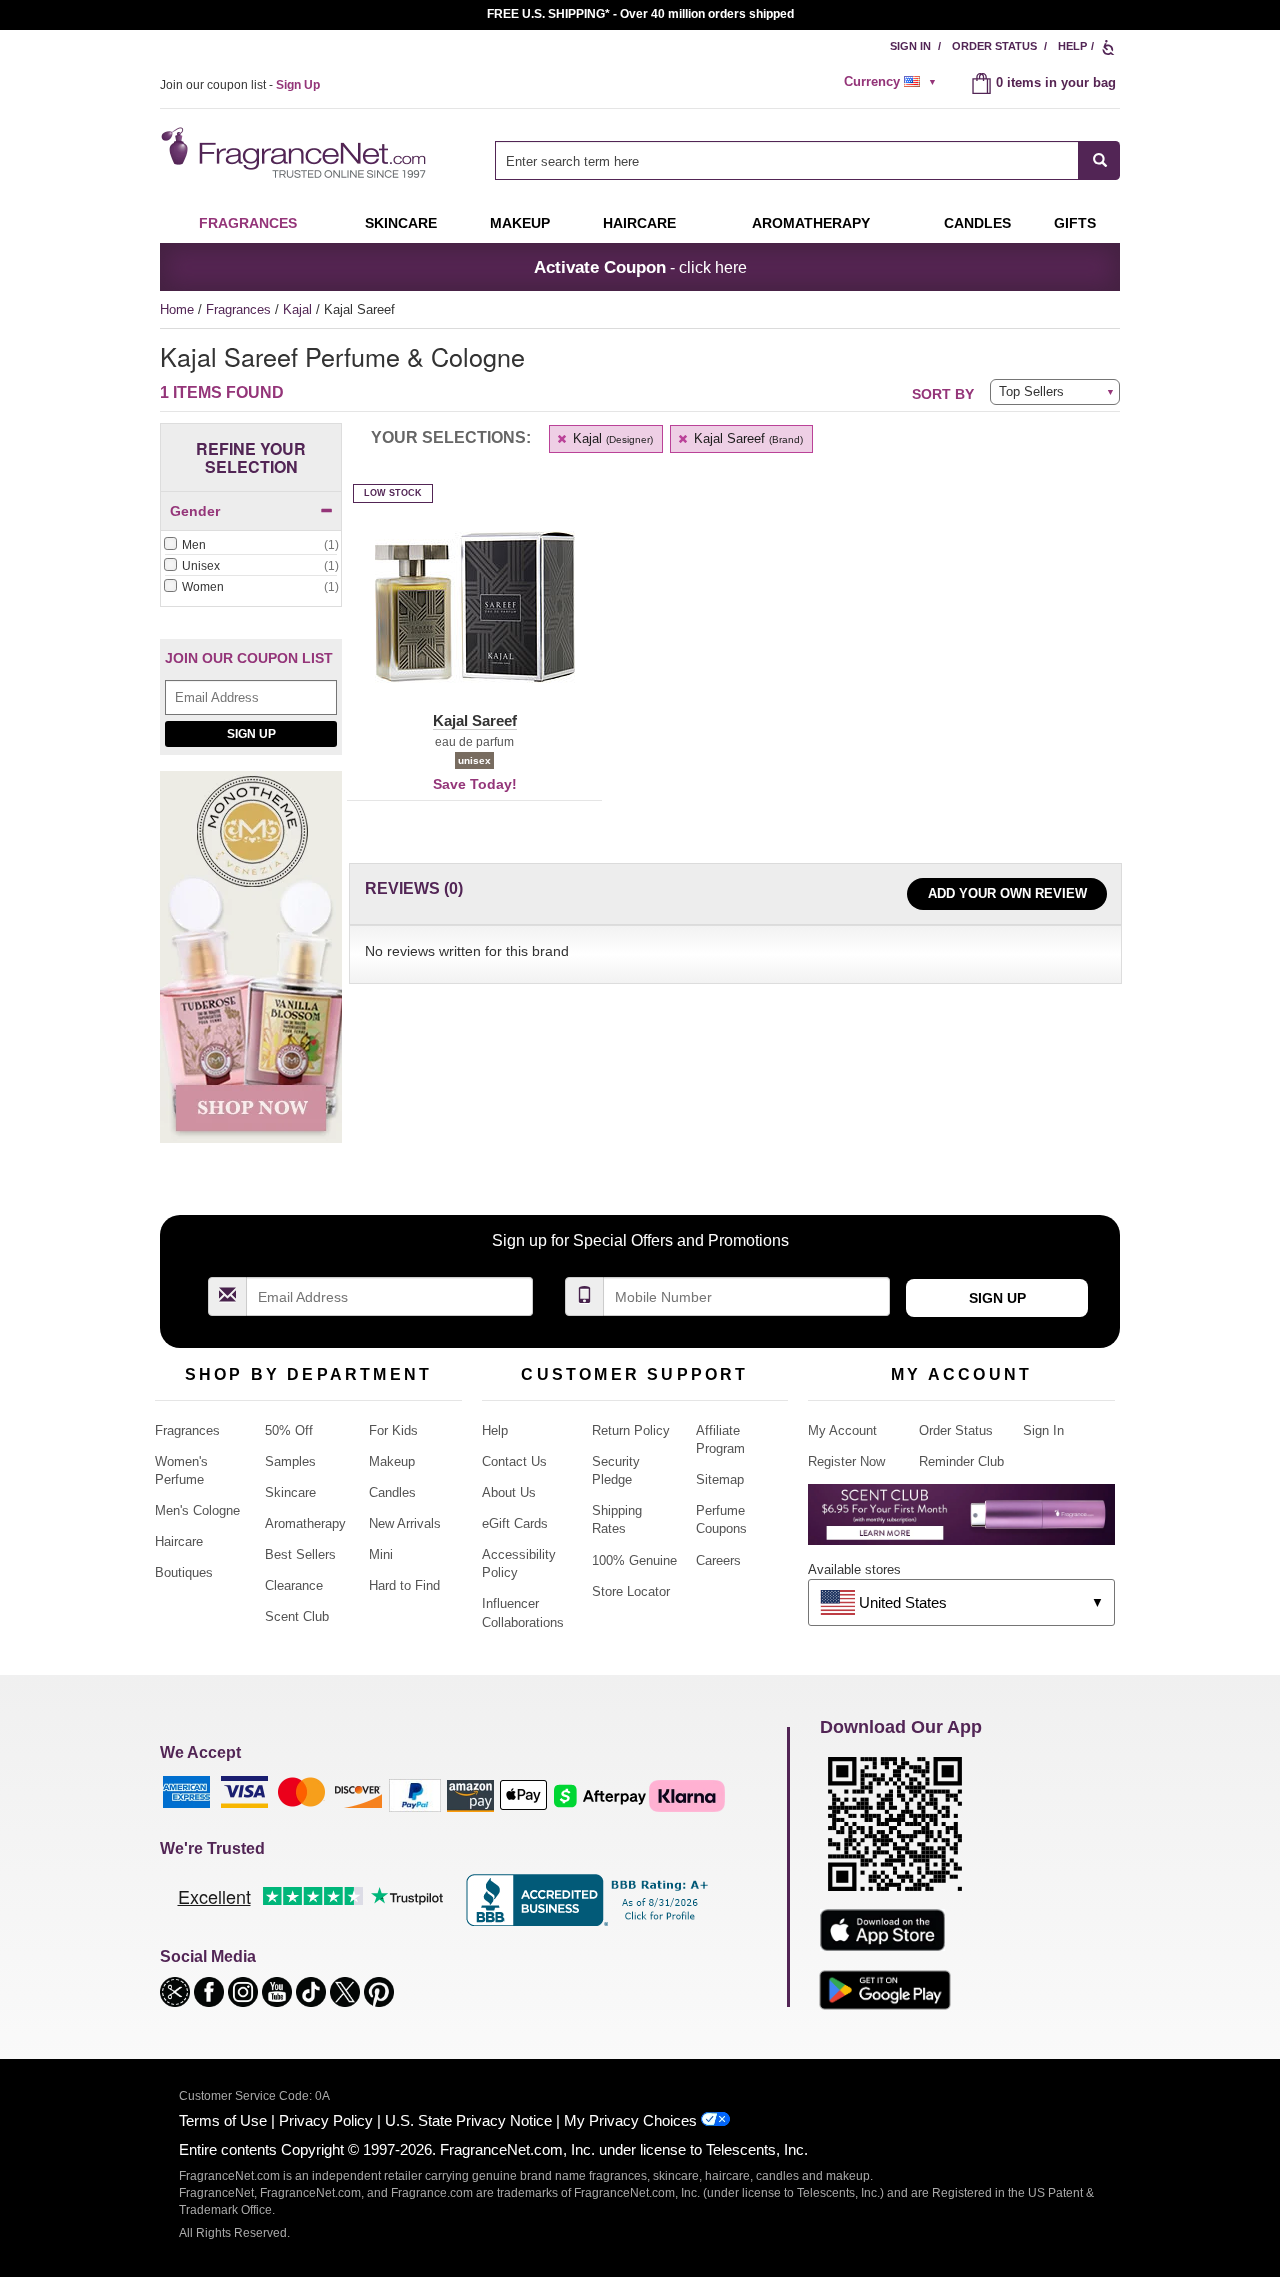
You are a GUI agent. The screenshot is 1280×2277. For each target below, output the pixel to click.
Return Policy (631, 1430)
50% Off (289, 1430)
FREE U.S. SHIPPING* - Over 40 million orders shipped (640, 14)
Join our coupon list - (240, 85)
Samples (290, 1461)
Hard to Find (404, 1585)
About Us (509, 1492)
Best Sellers (300, 1554)
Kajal (299, 309)
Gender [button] (195, 511)
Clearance (294, 1585)
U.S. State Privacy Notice (468, 2120)
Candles (392, 1492)
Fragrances (248, 223)
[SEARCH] (1099, 160)
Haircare (639, 223)
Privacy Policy (326, 2120)
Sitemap (720, 1479)
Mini (381, 1554)
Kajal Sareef (746, 438)
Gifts (1075, 223)
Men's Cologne (197, 1510)
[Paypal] (415, 1794)
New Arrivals (405, 1523)
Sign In (910, 46)
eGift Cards (515, 1523)
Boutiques (184, 1572)
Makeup (520, 223)
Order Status (994, 46)
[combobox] (807, 160)
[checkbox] (251, 546)
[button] (474, 619)
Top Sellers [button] (1031, 391)
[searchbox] (787, 160)
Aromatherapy (305, 1523)
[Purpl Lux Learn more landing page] (961, 1521)
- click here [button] (640, 267)
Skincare (401, 223)
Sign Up (251, 734)
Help (1072, 46)
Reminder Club (961, 1461)
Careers (718, 1560)
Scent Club (297, 1616)
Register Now (846, 1461)
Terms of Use (223, 2120)
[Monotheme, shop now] (251, 968)
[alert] (893, 82)
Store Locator (631, 1591)
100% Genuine (634, 1560)
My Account (842, 1430)
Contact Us (514, 1461)
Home (177, 309)
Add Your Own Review (1007, 893)
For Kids (393, 1430)
